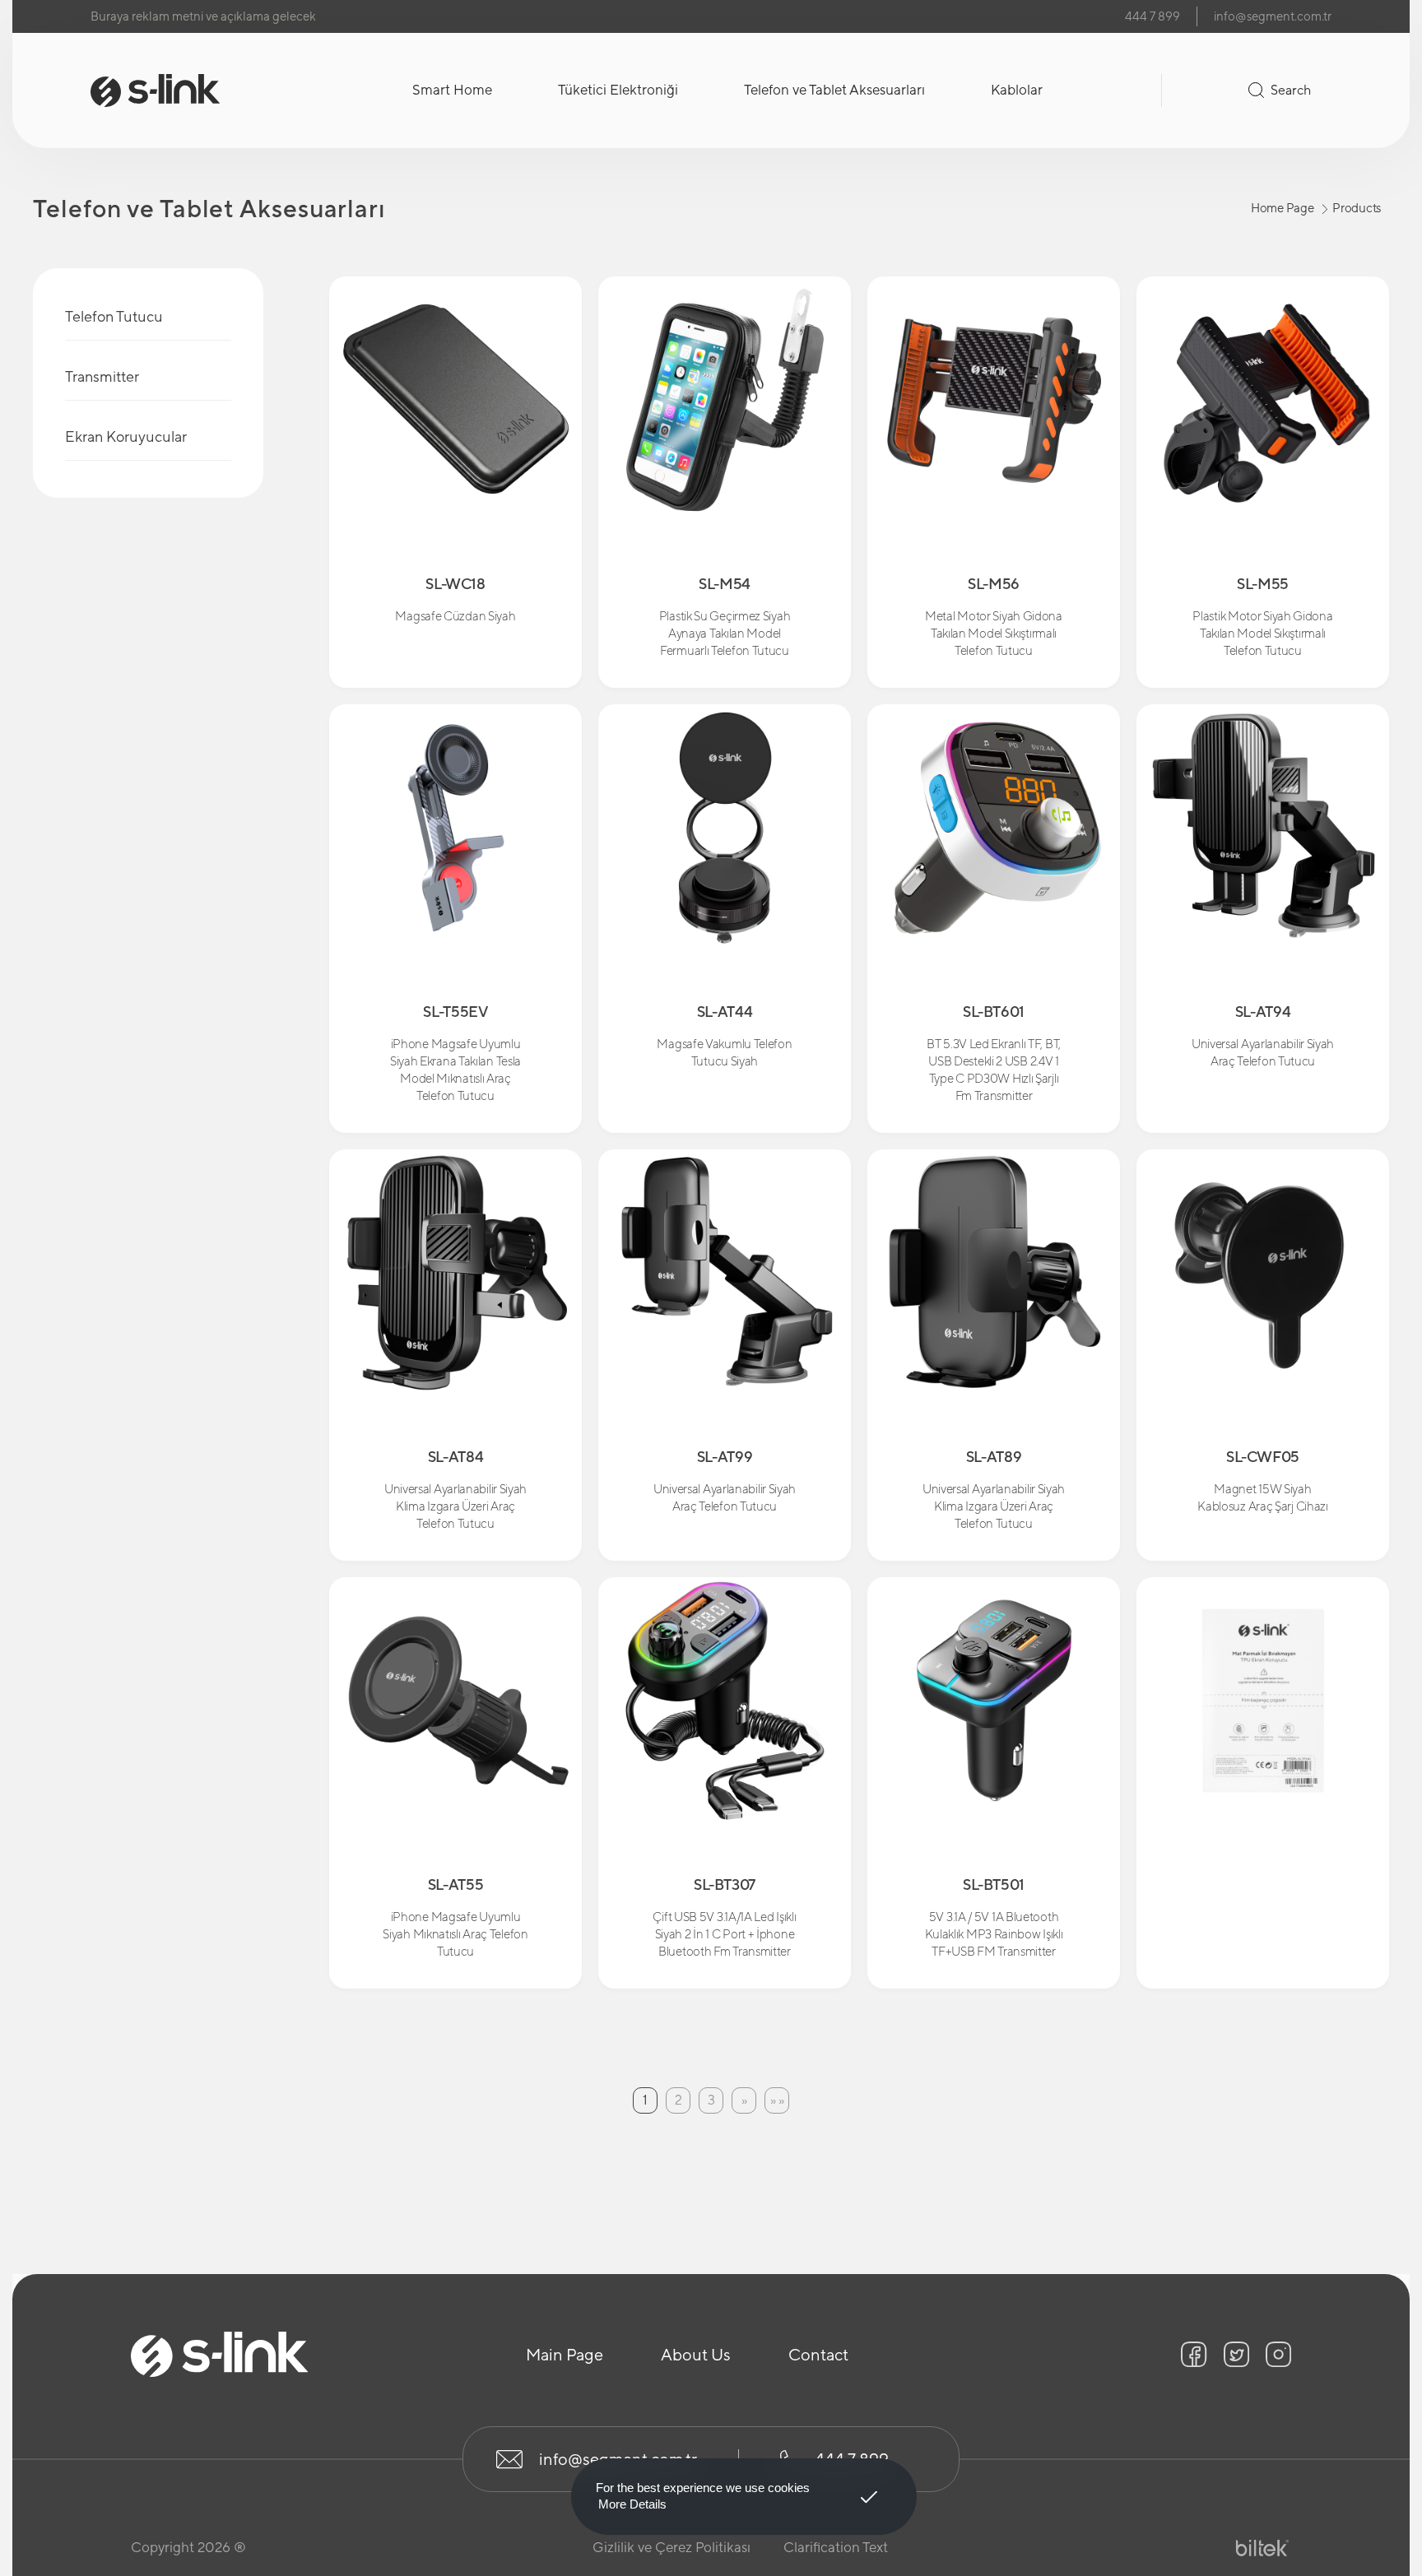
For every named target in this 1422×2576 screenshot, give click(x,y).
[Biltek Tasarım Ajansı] (1262, 2548)
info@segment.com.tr (1273, 16)
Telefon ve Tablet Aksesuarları (834, 90)
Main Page (565, 2354)
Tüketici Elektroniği (618, 90)
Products (1357, 208)
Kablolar (1017, 90)
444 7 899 (1152, 16)
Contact (818, 2354)
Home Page (1282, 208)
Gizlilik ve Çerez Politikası (671, 2547)
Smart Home (452, 90)
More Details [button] (632, 2504)
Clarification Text (836, 2547)
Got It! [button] (869, 2485)
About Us (696, 2354)
